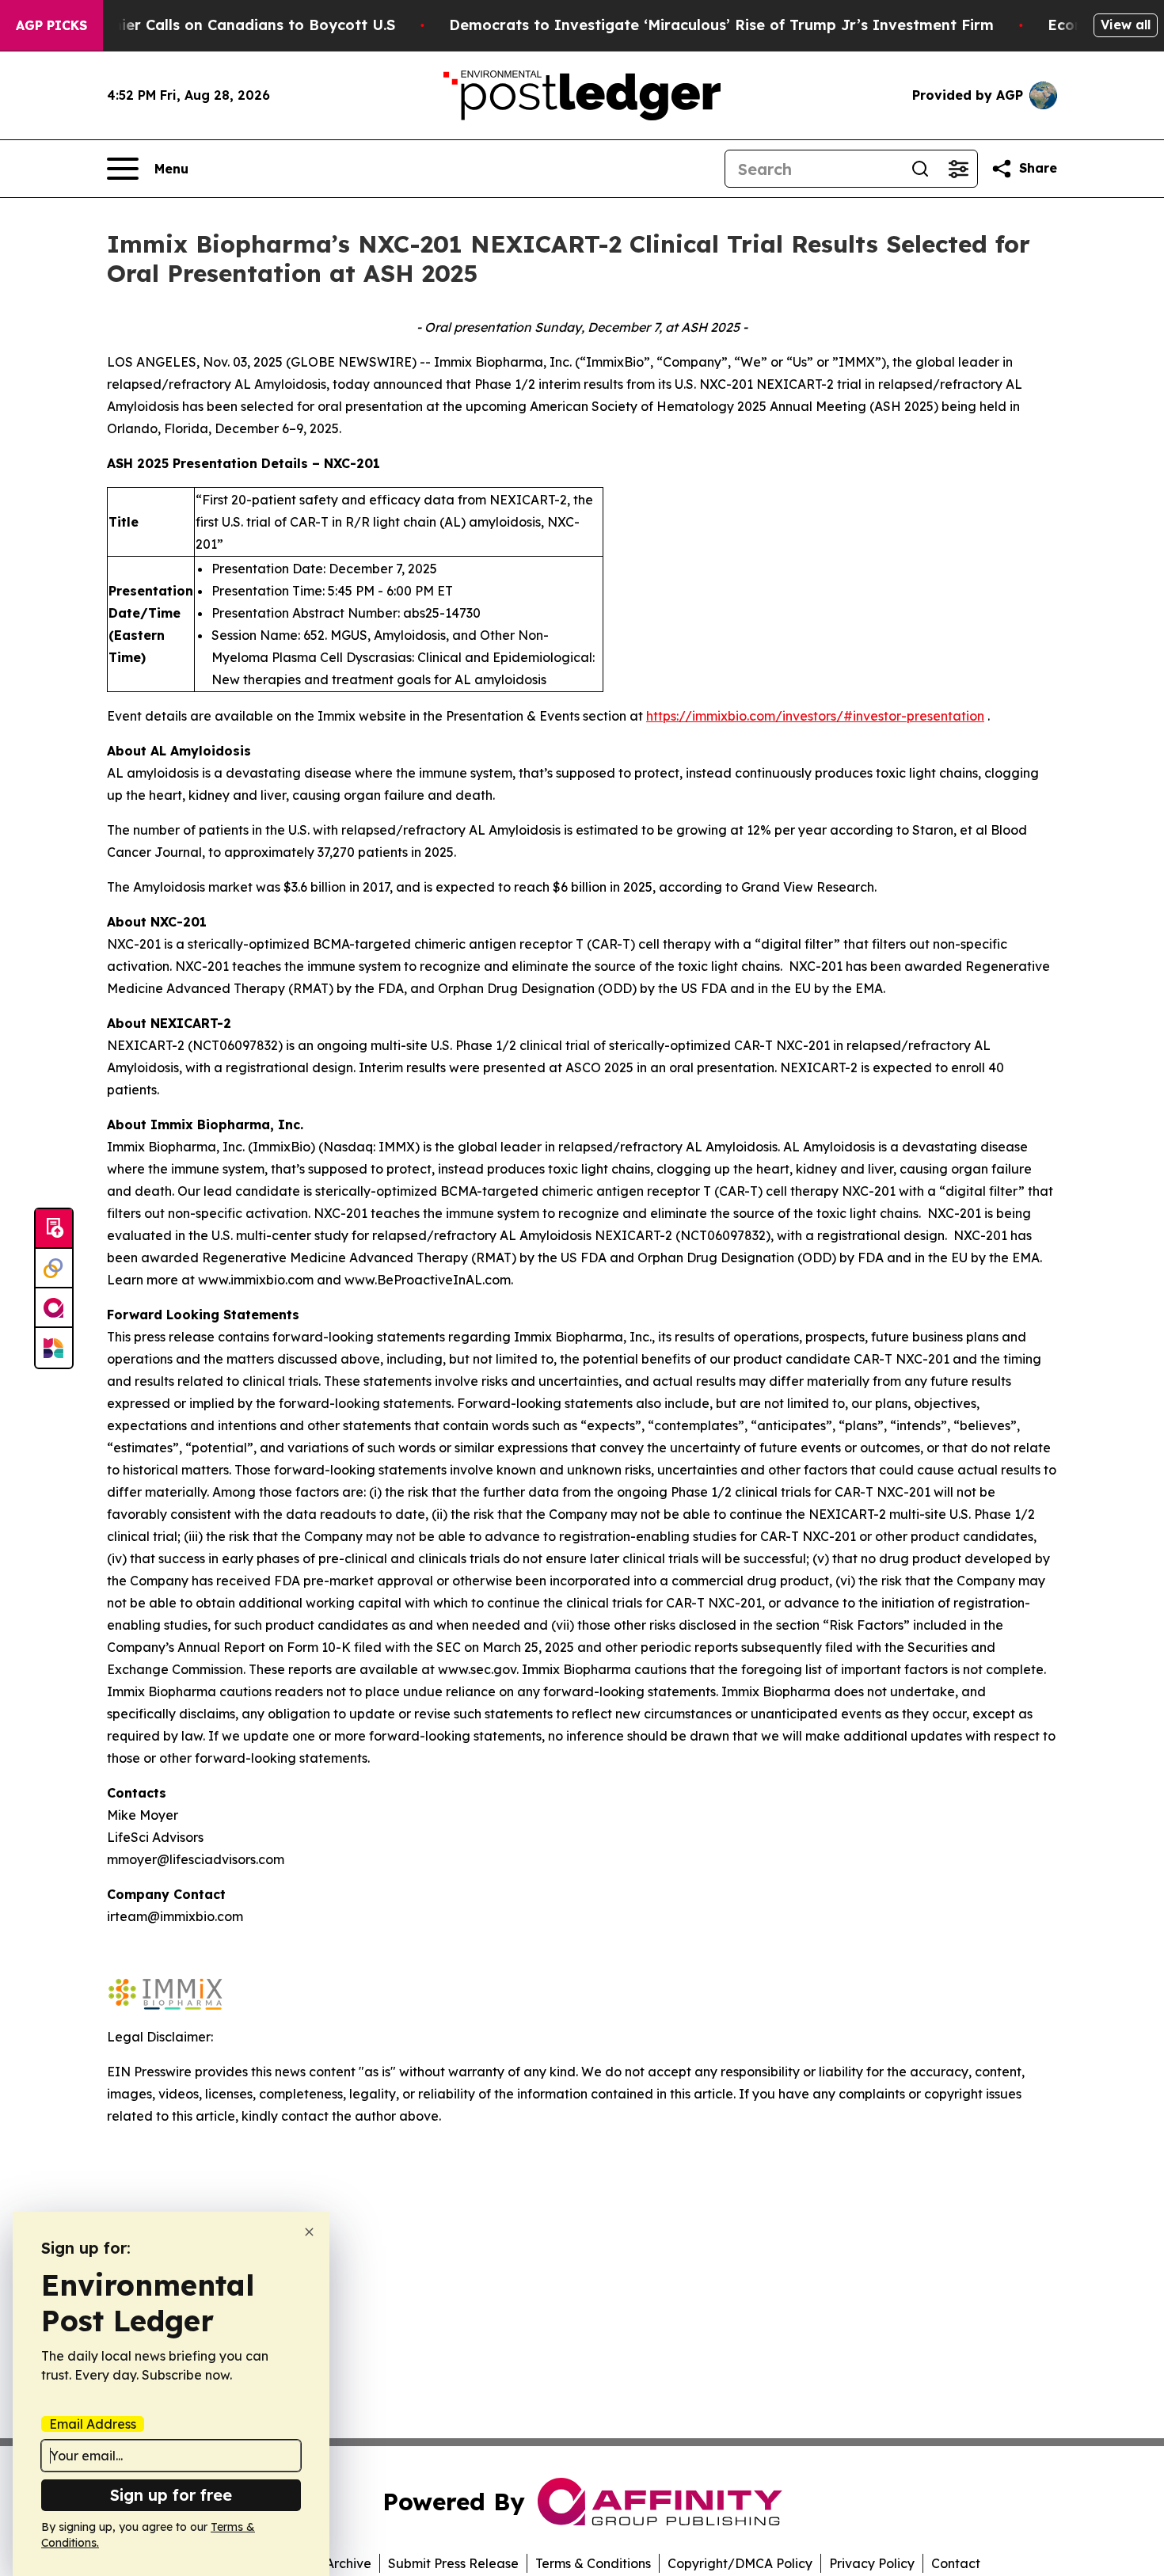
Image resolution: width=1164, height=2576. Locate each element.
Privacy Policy (872, 2563)
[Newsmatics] (54, 1348)
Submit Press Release (453, 2563)
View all (1126, 25)
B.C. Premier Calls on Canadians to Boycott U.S (224, 25)
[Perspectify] (54, 1269)
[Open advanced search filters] (958, 169)
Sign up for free (171, 2495)
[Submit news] (54, 1229)
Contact (956, 2563)
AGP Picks (51, 25)
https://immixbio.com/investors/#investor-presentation (815, 716)
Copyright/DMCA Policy (740, 2563)
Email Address (93, 2424)
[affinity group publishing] (54, 1308)
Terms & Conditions (593, 2563)
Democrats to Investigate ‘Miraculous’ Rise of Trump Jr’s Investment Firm (721, 25)
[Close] (309, 2232)
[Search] (920, 169)
